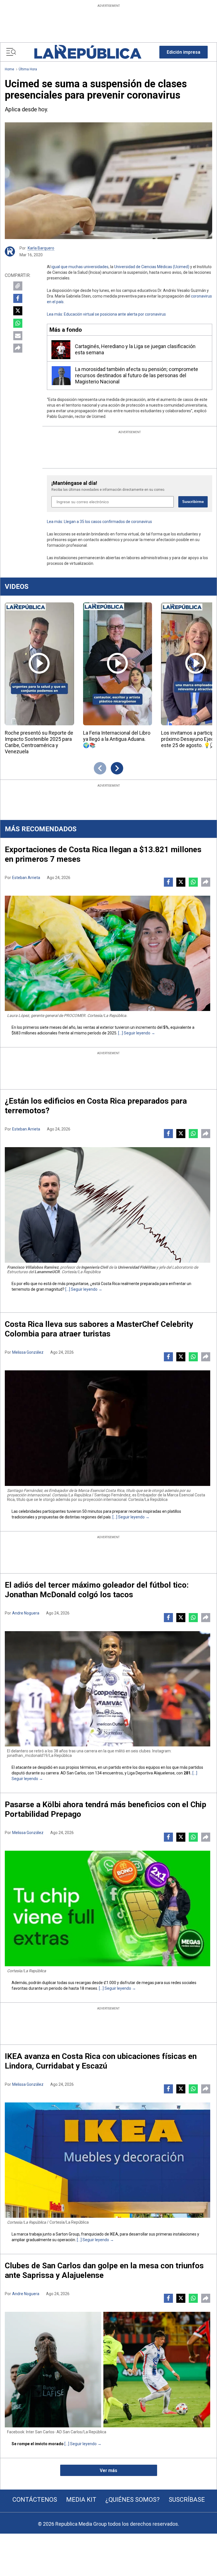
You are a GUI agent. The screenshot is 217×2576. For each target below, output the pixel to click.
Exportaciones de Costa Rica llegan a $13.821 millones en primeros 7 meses (103, 854)
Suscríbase (187, 2500)
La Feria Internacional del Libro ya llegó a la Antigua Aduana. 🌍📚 (117, 739)
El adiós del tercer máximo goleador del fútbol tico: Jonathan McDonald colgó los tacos (97, 1590)
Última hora (28, 69)
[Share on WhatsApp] (18, 323)
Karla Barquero (41, 248)
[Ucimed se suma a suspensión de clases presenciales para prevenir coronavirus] (108, 181)
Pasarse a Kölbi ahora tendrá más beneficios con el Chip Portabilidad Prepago (106, 1809)
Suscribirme (193, 502)
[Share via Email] (18, 336)
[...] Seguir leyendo (134, 1033)
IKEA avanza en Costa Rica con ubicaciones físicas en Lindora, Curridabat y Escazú (101, 2061)
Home (9, 69)
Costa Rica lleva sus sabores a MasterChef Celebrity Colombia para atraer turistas (99, 1329)
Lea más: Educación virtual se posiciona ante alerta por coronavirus (106, 314)
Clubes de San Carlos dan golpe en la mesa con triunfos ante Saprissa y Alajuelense (104, 2270)
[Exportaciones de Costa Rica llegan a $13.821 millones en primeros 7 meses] (108, 953)
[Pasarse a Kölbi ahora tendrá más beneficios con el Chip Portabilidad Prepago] (108, 1908)
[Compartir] (18, 348)
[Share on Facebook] (18, 298)
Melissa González (28, 1352)
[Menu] (11, 52)
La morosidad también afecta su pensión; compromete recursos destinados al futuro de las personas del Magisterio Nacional (137, 375)
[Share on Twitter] (18, 311)
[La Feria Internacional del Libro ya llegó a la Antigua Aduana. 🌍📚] (118, 664)
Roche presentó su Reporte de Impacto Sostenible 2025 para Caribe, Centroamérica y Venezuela (39, 742)
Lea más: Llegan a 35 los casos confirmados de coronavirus (99, 522)
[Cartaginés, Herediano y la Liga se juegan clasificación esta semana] (61, 350)
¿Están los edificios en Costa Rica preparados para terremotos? (96, 1106)
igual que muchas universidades (80, 267)
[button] (184, 52)
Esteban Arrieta (26, 878)
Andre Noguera (26, 1613)
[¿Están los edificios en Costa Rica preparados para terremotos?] (108, 1205)
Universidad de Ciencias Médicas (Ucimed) (152, 267)
